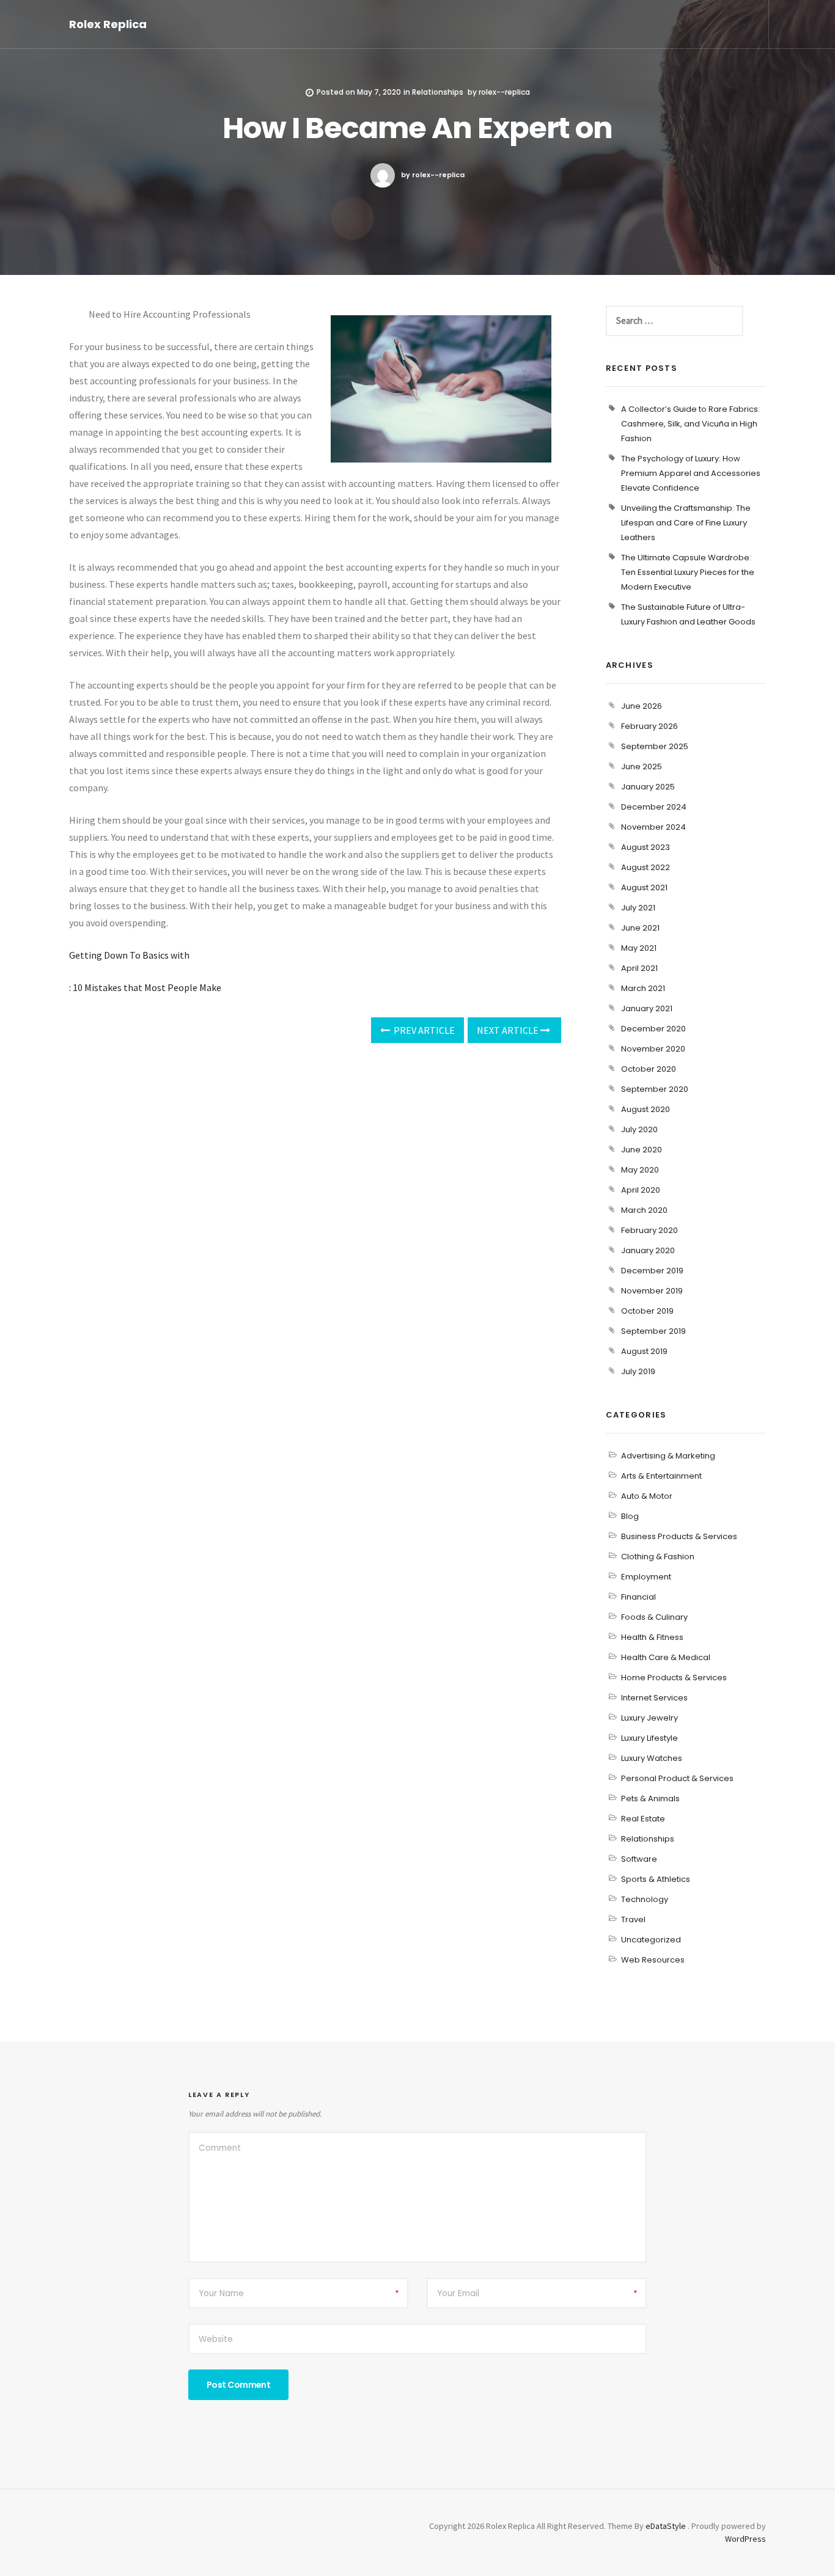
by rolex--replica (433, 175)
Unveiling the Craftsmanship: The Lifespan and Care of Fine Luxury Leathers (686, 523)
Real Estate (643, 1819)
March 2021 (643, 988)
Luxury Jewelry (649, 1718)
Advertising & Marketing (668, 1456)
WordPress (745, 2539)
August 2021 (644, 887)
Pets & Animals (650, 1798)
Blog (630, 1516)
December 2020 (653, 1029)
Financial (638, 1597)
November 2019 (652, 1291)
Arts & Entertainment (661, 1476)
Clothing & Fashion (658, 1557)
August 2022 (646, 867)
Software (639, 1859)
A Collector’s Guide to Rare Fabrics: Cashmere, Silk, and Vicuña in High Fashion (690, 424)
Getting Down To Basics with (129, 955)
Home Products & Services (674, 1678)
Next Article (509, 1030)
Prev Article (423, 1030)
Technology (645, 1899)
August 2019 (644, 1351)
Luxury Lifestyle (649, 1738)
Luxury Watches (652, 1758)
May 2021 (639, 948)
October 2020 (649, 1069)
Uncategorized (651, 1940)
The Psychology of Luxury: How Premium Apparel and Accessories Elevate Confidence (691, 473)
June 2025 (642, 767)
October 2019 (647, 1311)
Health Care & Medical (666, 1657)
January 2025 (648, 787)
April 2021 (639, 968)
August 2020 (646, 1109)
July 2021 (638, 908)
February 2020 (649, 1230)
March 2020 (644, 1210)
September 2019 (653, 1331)
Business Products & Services (679, 1536)
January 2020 (648, 1250)
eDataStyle (666, 2526)
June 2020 (642, 1150)
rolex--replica (504, 92)
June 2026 (642, 706)
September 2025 (655, 746)
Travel (633, 1919)
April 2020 (641, 1190)
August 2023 (646, 847)
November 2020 (653, 1049)
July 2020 (639, 1129)
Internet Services (654, 1698)
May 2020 (640, 1170)
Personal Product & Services (677, 1778)
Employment (646, 1577)
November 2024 (653, 827)
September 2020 (655, 1089)
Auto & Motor (647, 1496)
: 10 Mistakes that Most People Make (145, 987)
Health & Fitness (652, 1637)
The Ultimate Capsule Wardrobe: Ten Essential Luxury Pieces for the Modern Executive (688, 572)
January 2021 (647, 1008)
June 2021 (640, 928)
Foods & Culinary (654, 1617)
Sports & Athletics (656, 1879)
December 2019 (652, 1271)
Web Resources (653, 1960)
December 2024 (654, 807)
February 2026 (649, 726)
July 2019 (638, 1371)
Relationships (438, 92)
